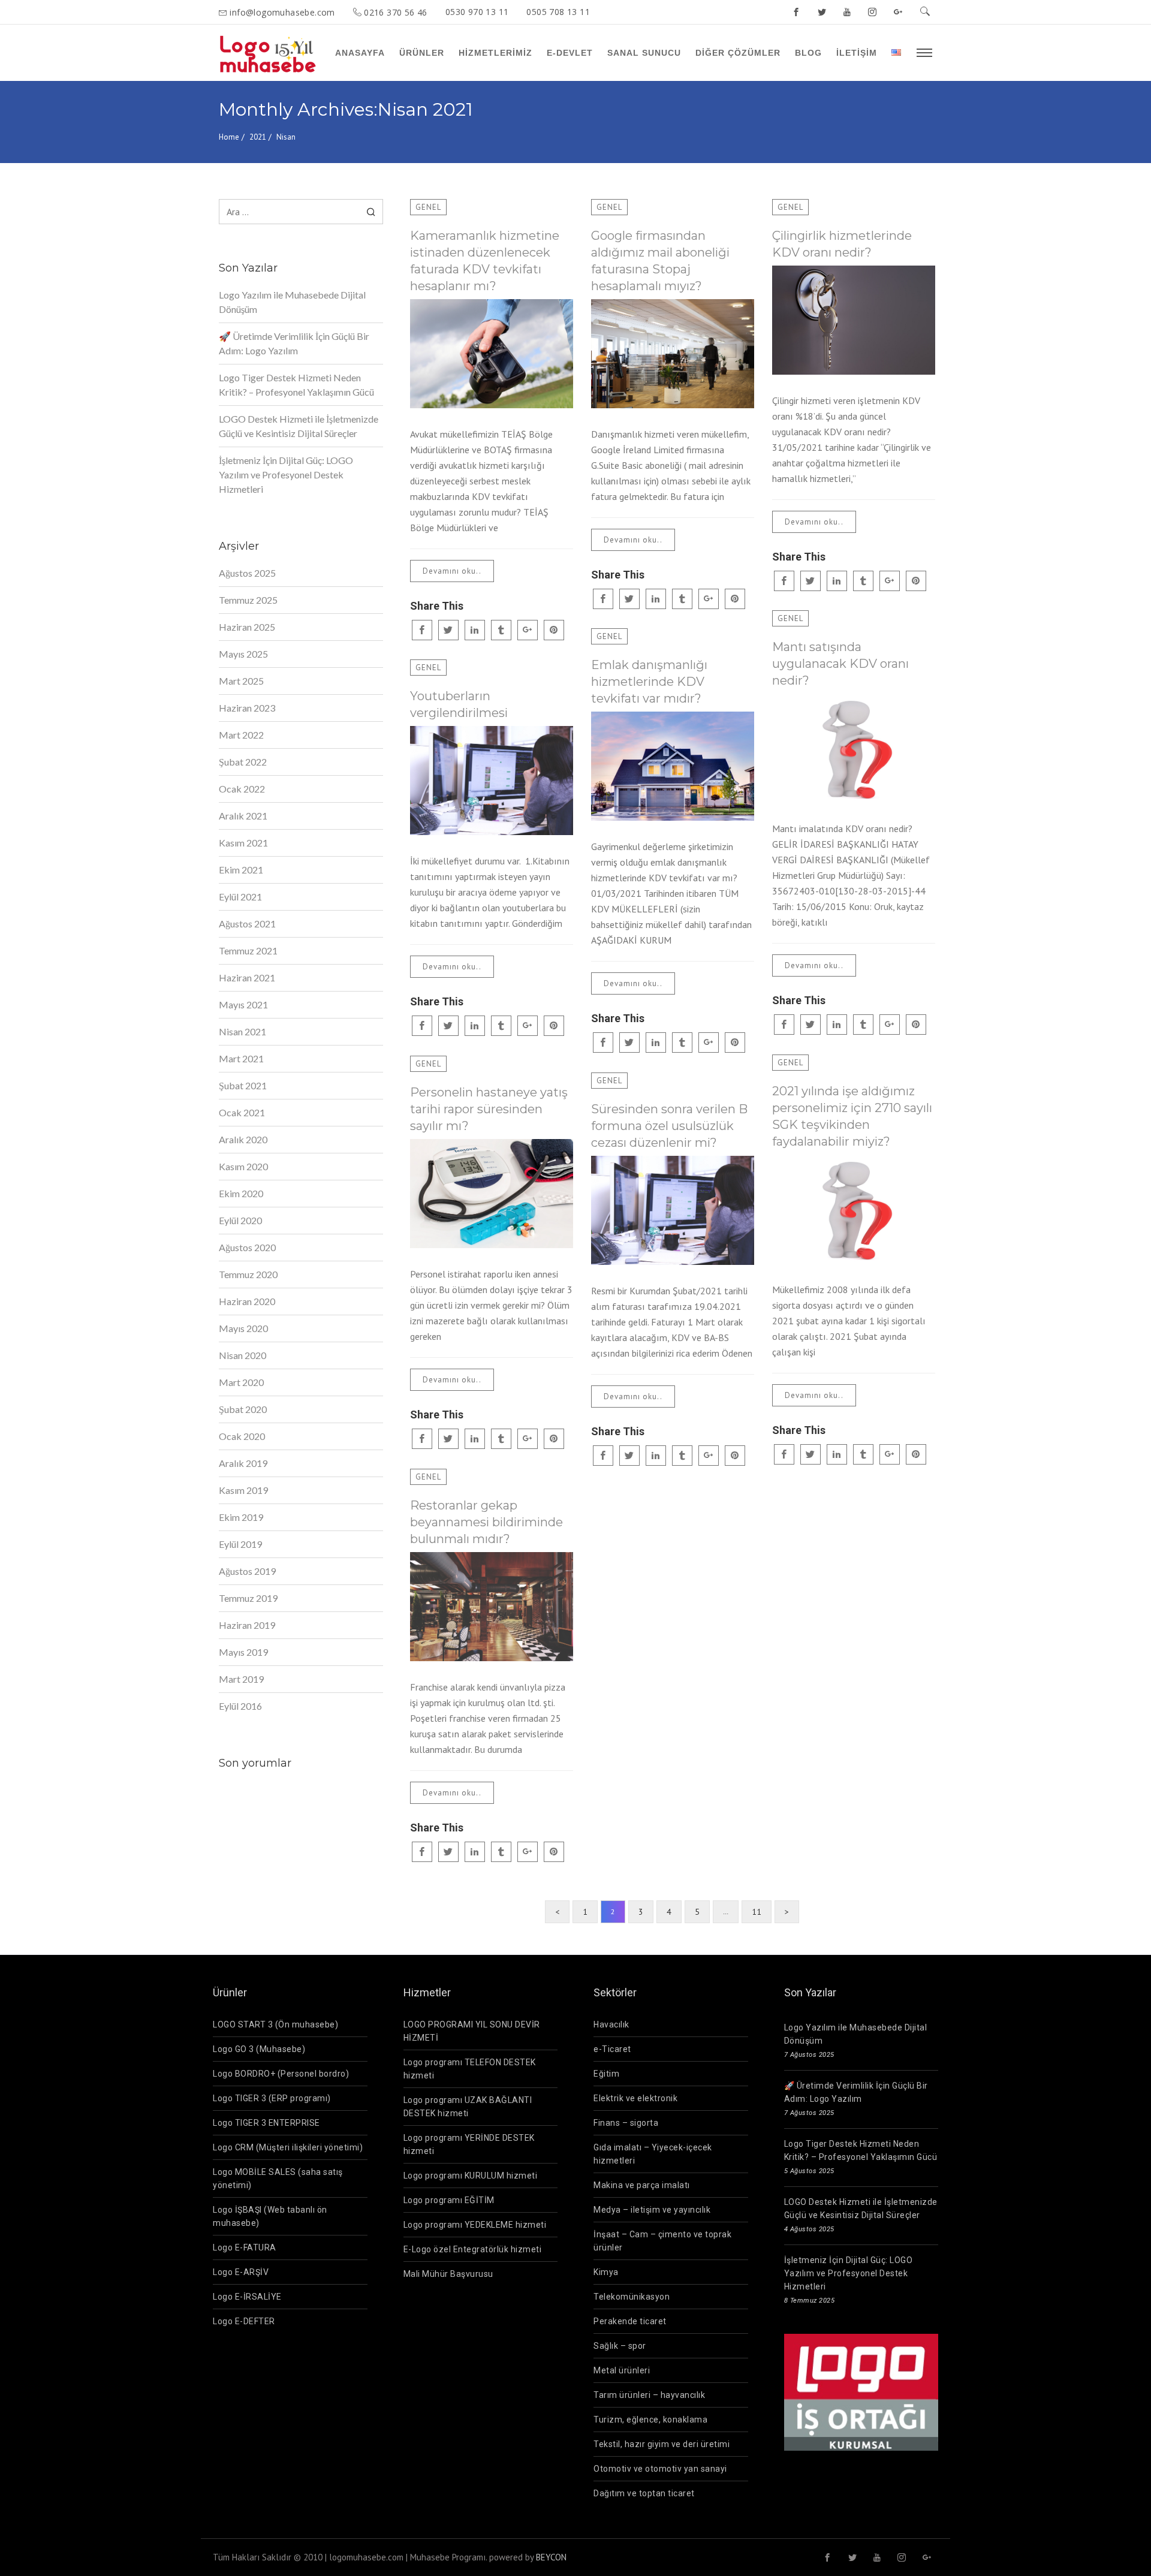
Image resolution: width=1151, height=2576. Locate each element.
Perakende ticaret (630, 2321)
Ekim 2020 (241, 1193)
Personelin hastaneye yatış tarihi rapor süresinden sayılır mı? (489, 1109)
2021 (258, 137)
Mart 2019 (241, 1679)
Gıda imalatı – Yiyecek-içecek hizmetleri (653, 2154)
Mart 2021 (241, 1058)
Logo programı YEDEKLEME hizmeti (475, 2225)
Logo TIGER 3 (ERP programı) (272, 2098)
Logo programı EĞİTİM (449, 2200)
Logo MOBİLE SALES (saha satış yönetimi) (278, 2179)
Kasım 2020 (243, 1166)
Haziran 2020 (247, 1301)
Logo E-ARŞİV (241, 2272)
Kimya (606, 2272)
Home (229, 137)
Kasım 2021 (243, 843)
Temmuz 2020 (248, 1274)
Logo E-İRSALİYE (247, 2297)
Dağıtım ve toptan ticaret (644, 2493)
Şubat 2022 (243, 762)
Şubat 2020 (243, 1409)
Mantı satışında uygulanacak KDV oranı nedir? (840, 664)
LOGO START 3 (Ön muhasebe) (275, 2024)
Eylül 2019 (240, 1544)
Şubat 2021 (243, 1085)
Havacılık (611, 2024)
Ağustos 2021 (247, 924)
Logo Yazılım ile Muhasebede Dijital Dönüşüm (292, 302)
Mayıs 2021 (243, 1004)
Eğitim (606, 2074)
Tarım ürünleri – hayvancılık (649, 2395)
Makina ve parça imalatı (642, 2185)
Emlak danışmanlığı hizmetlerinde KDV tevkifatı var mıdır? (649, 682)
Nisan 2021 (242, 1031)
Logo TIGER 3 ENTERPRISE (266, 2123)
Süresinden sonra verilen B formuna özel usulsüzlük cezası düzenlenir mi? (669, 1126)
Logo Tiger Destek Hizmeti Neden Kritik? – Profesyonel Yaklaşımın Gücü (296, 385)
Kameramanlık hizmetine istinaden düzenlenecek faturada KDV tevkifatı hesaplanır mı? (485, 261)
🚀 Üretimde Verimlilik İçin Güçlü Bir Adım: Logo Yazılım (294, 343)
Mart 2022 (241, 735)
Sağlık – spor (620, 2346)
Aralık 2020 (243, 1139)
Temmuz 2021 (248, 950)
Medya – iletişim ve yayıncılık (652, 2210)
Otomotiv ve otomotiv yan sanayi (660, 2469)
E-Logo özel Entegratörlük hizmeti (473, 2249)
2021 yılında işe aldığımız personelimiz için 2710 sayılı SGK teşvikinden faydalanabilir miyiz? (852, 1116)
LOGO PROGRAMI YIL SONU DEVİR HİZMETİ (472, 2031)
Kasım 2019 (243, 1490)
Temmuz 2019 (248, 1598)
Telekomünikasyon (632, 2297)
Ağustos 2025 (247, 573)
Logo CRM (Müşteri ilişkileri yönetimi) (288, 2147)
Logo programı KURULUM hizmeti (471, 2176)
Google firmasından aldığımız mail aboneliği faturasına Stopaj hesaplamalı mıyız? (660, 261)
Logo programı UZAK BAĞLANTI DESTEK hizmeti (468, 2107)
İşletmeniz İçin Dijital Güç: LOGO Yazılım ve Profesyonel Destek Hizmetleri (286, 474)
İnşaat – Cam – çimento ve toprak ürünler (662, 2241)
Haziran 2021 (247, 977)
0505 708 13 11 (558, 12)
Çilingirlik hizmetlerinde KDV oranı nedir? (842, 244)
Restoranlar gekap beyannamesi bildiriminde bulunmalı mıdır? (486, 1522)
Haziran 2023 (247, 708)
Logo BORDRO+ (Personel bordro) (281, 2074)
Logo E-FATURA (245, 2247)
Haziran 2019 (247, 1625)
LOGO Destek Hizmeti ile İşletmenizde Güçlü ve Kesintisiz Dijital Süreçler (299, 426)
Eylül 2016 (240, 1706)
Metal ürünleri (622, 2370)
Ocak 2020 (242, 1436)
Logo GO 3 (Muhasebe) (259, 2049)
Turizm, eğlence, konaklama (650, 2420)
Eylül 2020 (240, 1220)
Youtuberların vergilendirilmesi (459, 704)
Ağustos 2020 (247, 1247)
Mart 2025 (241, 681)
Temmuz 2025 (248, 600)
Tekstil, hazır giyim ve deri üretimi (662, 2444)
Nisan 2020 (242, 1355)
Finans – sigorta (626, 2123)
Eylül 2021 (240, 897)
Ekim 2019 (241, 1517)
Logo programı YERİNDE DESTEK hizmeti (469, 2144)
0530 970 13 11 (477, 12)
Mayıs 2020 (243, 1328)
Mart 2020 (241, 1382)
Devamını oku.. (452, 571)
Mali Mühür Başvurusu (448, 2274)
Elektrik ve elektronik (635, 2098)
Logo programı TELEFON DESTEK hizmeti (470, 2069)
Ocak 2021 (242, 1112)
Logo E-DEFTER (244, 2321)
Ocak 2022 (242, 789)
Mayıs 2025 (243, 654)
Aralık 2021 (243, 816)
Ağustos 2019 (247, 1571)
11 (757, 1912)
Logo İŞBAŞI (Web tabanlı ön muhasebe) (270, 2216)
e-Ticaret (612, 2049)
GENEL (428, 207)
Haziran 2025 (247, 627)
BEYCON (551, 2557)
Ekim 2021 (241, 870)
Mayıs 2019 (243, 1652)
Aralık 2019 (243, 1463)
